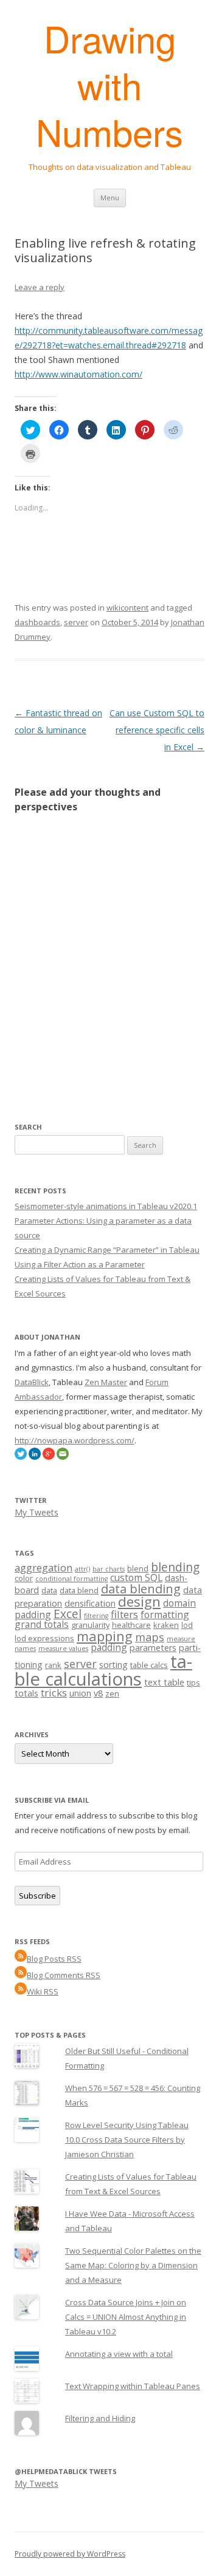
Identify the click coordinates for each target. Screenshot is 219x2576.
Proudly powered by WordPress (70, 2554)
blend (138, 1568)
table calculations (103, 1670)
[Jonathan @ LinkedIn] (35, 1457)
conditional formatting (71, 1579)
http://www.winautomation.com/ (78, 374)
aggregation (43, 1568)
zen (112, 1693)
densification (90, 1603)
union (80, 1693)
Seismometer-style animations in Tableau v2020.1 (106, 1206)
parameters (153, 1648)
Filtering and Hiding (100, 2418)
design (139, 1602)
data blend (79, 1590)
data (49, 1590)
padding (109, 1647)
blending (175, 1567)
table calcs (149, 1665)
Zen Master (106, 1382)
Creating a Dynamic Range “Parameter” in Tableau (107, 1250)
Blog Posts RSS (54, 1959)
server (76, 622)
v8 (98, 1693)
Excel (68, 1614)
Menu (110, 198)
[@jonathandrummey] (21, 1457)
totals (26, 1693)
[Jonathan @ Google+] (49, 1457)
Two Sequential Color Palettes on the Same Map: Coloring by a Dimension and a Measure (133, 2265)
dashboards (37, 622)
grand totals (42, 1624)
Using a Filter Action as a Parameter (80, 1264)
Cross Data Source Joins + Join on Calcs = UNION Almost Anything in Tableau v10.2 (126, 2317)
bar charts (109, 1569)
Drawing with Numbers (109, 85)
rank (53, 1665)
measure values (63, 1649)
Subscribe (37, 1896)
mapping (105, 1636)
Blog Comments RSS (64, 1975)
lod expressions (44, 1638)
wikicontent (127, 608)
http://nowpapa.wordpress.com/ (75, 1440)
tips (193, 1683)
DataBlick (32, 1382)
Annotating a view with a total (119, 2354)
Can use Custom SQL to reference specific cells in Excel (157, 730)
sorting (113, 1665)
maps (150, 1637)
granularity (90, 1625)
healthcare (131, 1625)
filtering (96, 1616)
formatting (165, 1615)
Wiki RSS (43, 1991)
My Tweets (36, 1512)
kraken (166, 1625)
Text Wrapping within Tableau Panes (133, 2386)
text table (164, 1682)
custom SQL (136, 1578)
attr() (82, 1569)
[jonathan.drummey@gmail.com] (63, 1457)
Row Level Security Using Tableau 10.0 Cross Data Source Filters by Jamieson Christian (127, 2140)
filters (124, 1614)
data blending (141, 1588)
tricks (54, 1693)
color (24, 1578)
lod (187, 1625)
